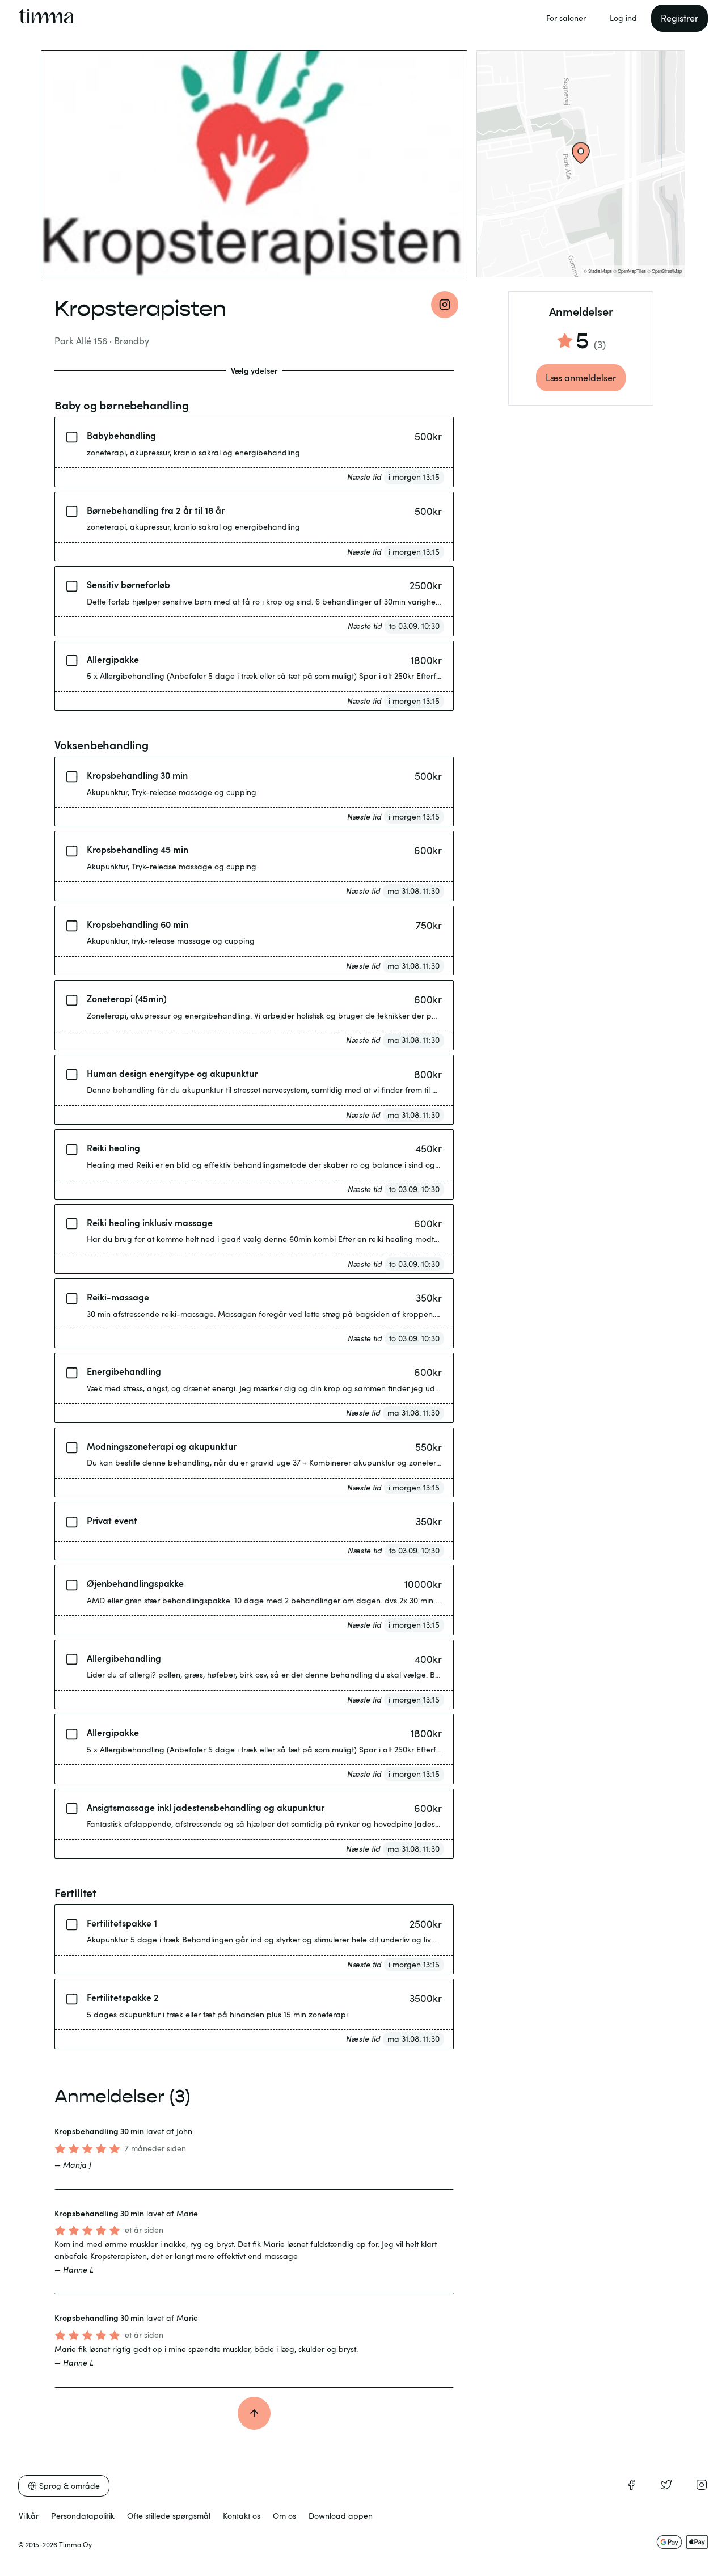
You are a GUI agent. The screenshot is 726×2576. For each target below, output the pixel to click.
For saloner (566, 18)
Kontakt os (242, 2516)
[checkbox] (72, 435)
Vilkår (29, 2516)
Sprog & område (69, 2486)
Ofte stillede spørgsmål (169, 2516)
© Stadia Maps (598, 271)
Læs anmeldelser (581, 378)
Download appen (341, 2516)
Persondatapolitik (83, 2516)
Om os (284, 2516)
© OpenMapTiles (630, 271)
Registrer (679, 18)
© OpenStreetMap (664, 271)
